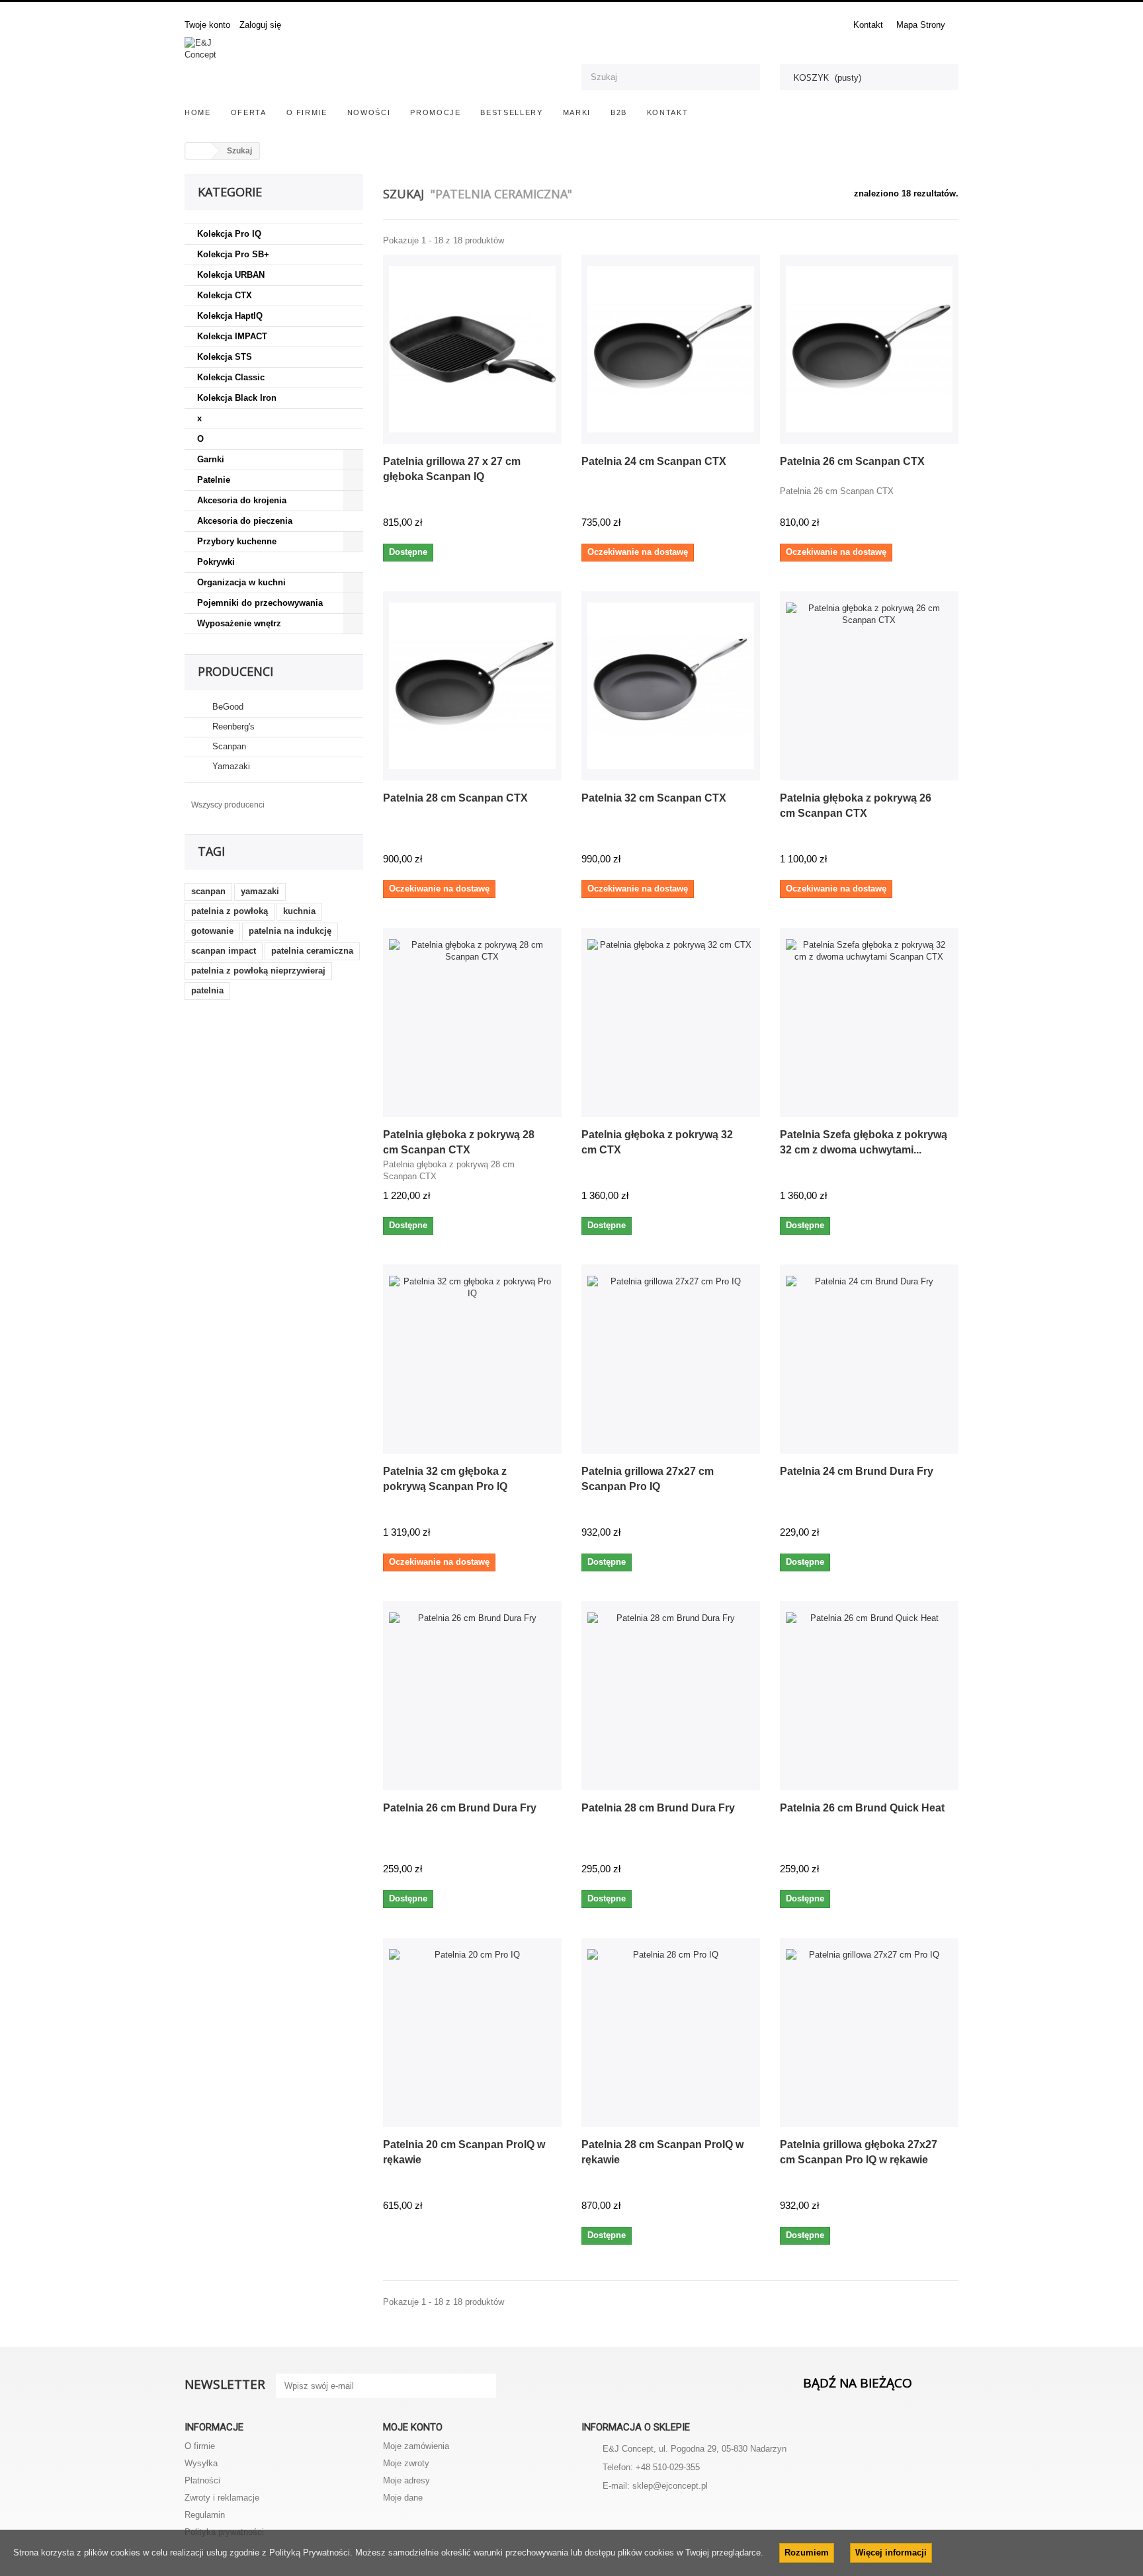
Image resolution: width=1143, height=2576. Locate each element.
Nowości (369, 112)
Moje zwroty (406, 2463)
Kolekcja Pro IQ (229, 234)
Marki (577, 112)
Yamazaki (230, 766)
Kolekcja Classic (231, 377)
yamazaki (260, 891)
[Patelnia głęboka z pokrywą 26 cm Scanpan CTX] (869, 686)
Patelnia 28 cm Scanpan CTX (455, 798)
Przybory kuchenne (237, 541)
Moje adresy (406, 2480)
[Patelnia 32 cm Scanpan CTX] (671, 686)
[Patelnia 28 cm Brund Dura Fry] (671, 1696)
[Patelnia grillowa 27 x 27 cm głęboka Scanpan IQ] (472, 349)
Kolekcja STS (225, 357)
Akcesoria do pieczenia (245, 521)
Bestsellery (511, 112)
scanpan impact (224, 951)
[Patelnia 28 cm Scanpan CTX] (472, 686)
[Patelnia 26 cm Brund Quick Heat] (869, 1696)
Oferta (249, 112)
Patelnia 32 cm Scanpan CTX (654, 798)
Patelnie (214, 480)
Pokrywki (216, 562)
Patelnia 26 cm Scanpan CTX (852, 461)
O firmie (307, 112)
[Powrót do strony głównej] (198, 151)
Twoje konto (207, 25)
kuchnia (299, 911)
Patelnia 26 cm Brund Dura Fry (460, 1808)
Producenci (235, 671)
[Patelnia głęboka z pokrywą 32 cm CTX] (671, 1022)
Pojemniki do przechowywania (260, 603)
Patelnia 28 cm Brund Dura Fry (658, 1808)
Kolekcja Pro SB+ (233, 254)
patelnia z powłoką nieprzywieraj (258, 971)
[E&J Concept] (373, 67)
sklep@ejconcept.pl (670, 2486)
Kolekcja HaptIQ (230, 316)
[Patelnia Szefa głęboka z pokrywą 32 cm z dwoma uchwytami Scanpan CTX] (869, 1022)
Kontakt (868, 25)
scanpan (208, 891)
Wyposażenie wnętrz (239, 623)
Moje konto (413, 2427)
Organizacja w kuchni (241, 582)
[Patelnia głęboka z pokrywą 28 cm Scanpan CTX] (472, 1022)
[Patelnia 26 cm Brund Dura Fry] (472, 1696)
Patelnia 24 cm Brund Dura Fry (857, 1471)
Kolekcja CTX (225, 295)
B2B (619, 112)
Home (198, 112)
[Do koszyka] (547, 524)
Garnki (211, 459)
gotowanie (212, 931)
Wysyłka (201, 2463)
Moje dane (403, 2498)
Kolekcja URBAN (231, 275)
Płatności (202, 2480)
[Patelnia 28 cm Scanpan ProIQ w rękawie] (671, 2032)
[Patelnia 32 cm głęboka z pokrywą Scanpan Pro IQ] (472, 1359)
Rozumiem (807, 2553)
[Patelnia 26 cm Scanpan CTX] (869, 349)
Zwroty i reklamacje (222, 2498)
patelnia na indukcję (290, 931)
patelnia (207, 990)
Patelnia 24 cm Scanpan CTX (654, 461)
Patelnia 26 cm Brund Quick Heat (862, 1808)
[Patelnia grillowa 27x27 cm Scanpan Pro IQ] (671, 1359)
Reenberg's (232, 727)
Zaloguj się (260, 25)
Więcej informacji (891, 2553)
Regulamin (205, 2515)
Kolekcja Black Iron (237, 398)
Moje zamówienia (416, 2446)
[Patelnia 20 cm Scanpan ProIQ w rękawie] (472, 2032)
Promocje (435, 112)
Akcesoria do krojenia (242, 500)
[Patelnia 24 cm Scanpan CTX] (671, 349)
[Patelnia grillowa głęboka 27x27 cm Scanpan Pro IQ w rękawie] (869, 2032)
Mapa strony (921, 25)
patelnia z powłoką (230, 911)
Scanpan (228, 746)
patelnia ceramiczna (312, 951)
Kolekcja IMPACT (232, 336)
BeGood (227, 707)
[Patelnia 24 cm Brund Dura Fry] (869, 1359)
